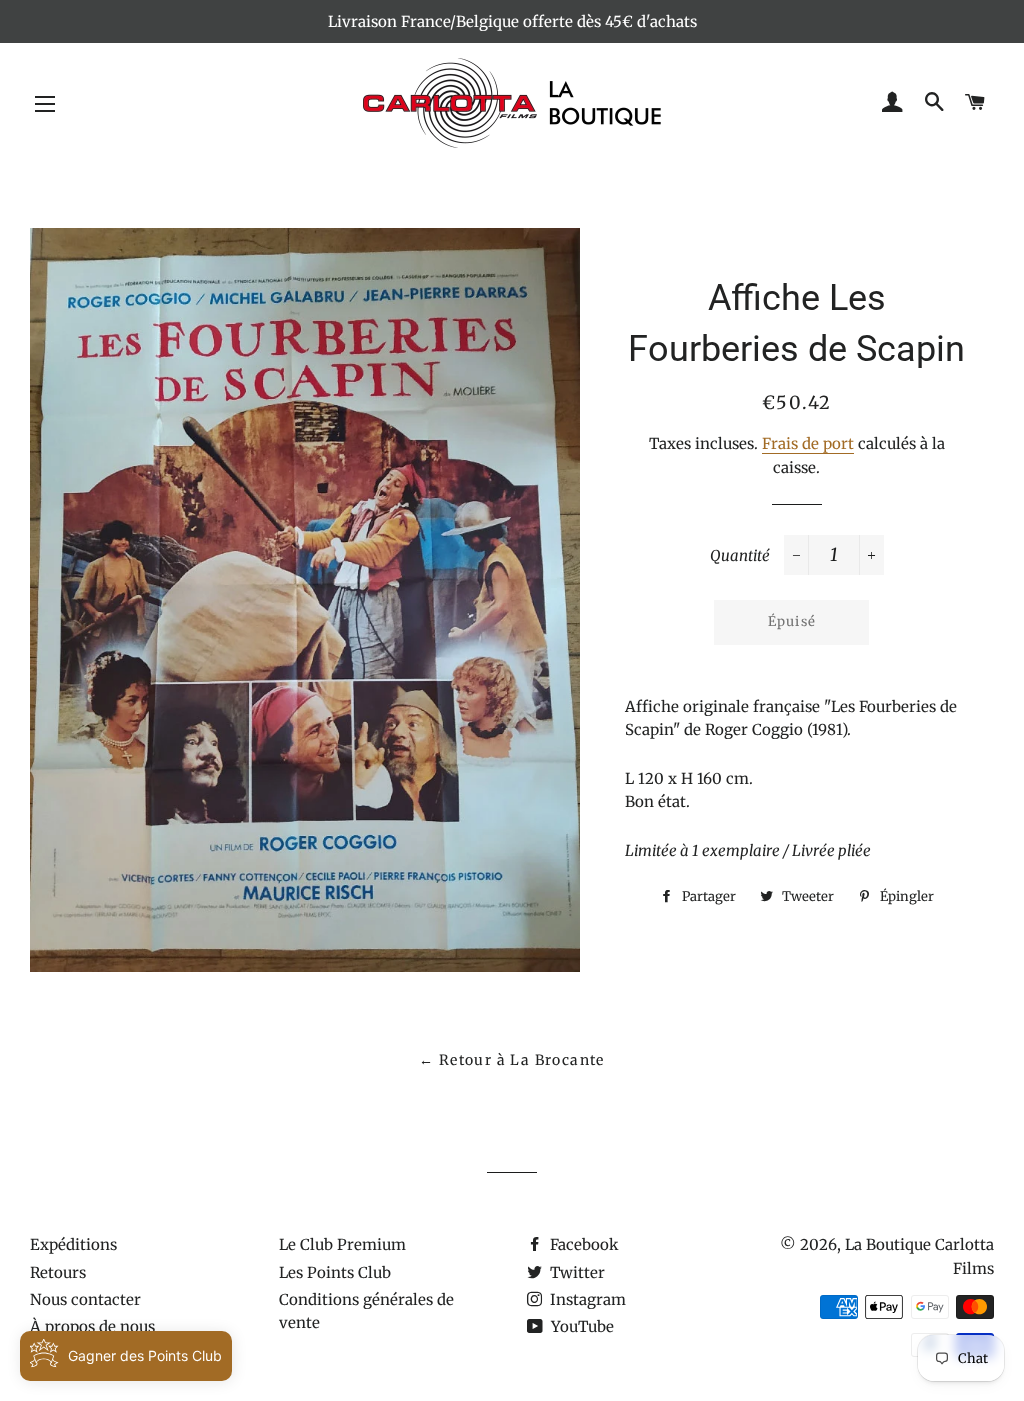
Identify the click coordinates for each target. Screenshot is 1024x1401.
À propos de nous (92, 1326)
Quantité (740, 555)
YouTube (580, 1326)
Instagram (586, 1299)
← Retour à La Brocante (512, 1060)
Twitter (575, 1272)
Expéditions (73, 1244)
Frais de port (808, 443)
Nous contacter (85, 1299)
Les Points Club (335, 1272)
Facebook (582, 1244)
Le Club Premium (342, 1244)
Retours (58, 1272)
